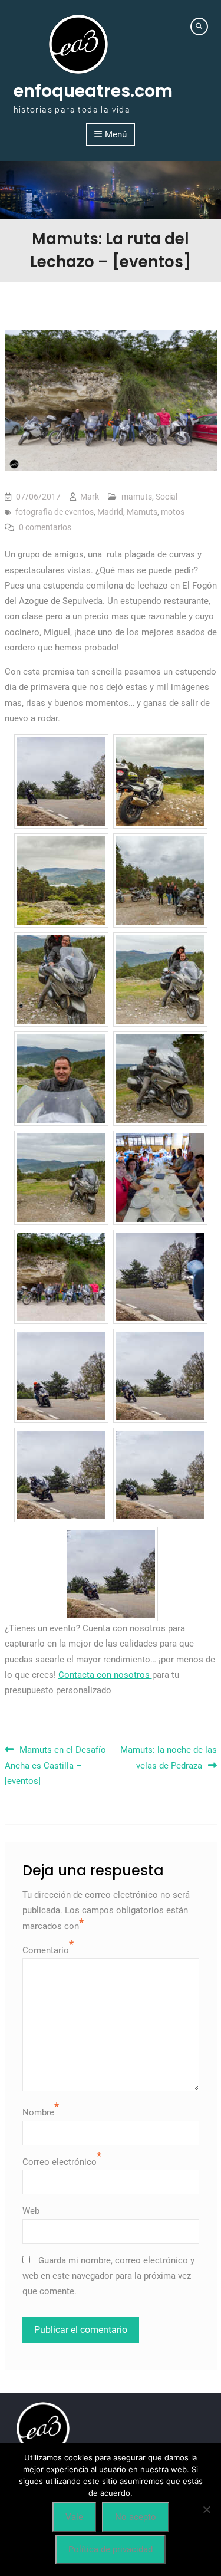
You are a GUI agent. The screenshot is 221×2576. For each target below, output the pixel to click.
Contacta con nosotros (105, 1675)
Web (31, 2211)
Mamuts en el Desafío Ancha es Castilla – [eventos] (55, 1765)
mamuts (137, 497)
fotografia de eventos (55, 512)
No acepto (136, 2517)
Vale (74, 2517)
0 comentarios (45, 527)
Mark (90, 497)
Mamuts (142, 512)
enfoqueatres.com (93, 91)
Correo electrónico (60, 2162)
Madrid (110, 512)
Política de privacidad (111, 2549)
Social (166, 497)
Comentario (46, 1950)
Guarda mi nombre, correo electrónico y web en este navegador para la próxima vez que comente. (108, 2276)
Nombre (38, 2112)
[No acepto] (206, 2509)
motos (173, 512)
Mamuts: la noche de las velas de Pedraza (169, 1757)
